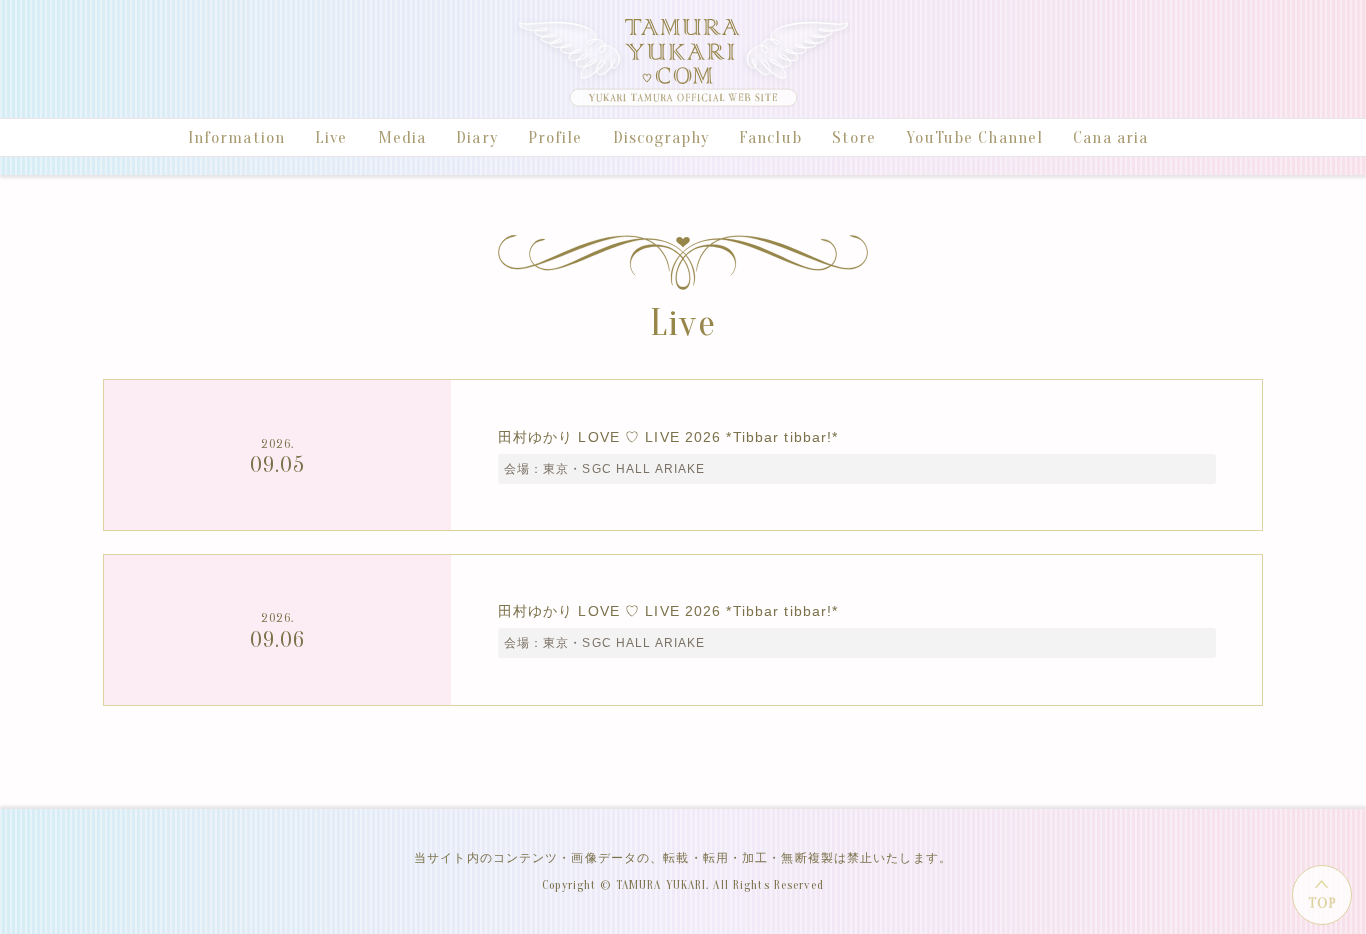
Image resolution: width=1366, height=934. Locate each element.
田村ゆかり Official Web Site (683, 62)
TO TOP (1322, 895)
